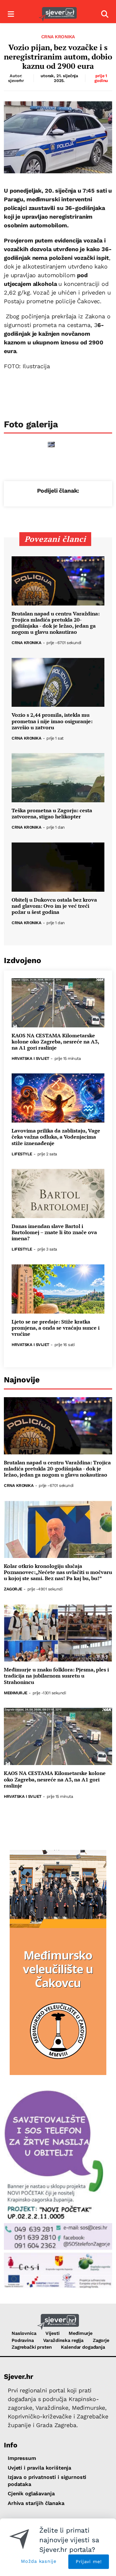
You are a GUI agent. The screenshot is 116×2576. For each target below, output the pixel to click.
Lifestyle (22, 1154)
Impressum (22, 2458)
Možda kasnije (39, 2561)
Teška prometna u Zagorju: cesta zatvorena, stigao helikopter (52, 814)
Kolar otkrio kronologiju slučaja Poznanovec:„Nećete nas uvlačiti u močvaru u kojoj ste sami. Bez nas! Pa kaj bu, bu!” (58, 1572)
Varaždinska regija (63, 2340)
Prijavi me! (89, 2562)
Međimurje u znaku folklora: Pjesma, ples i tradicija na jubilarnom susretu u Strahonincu (56, 1676)
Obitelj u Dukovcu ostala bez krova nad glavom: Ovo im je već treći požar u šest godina (54, 906)
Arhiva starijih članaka (36, 2503)
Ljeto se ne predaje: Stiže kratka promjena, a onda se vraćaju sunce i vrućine (56, 1328)
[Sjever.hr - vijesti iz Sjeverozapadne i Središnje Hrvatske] (58, 14)
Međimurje (16, 1693)
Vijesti (52, 2333)
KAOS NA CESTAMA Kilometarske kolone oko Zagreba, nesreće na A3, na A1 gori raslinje (55, 1042)
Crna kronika (58, 37)
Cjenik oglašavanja (31, 2494)
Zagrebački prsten (32, 2347)
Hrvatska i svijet (30, 1059)
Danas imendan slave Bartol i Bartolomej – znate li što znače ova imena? (54, 1233)
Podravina (23, 2340)
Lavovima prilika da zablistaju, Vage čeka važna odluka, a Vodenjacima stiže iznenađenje (56, 1137)
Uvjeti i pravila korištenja (39, 2468)
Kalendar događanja (83, 2347)
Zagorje (13, 1589)
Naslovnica (24, 2333)
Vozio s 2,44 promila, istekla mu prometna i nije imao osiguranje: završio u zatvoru (52, 721)
